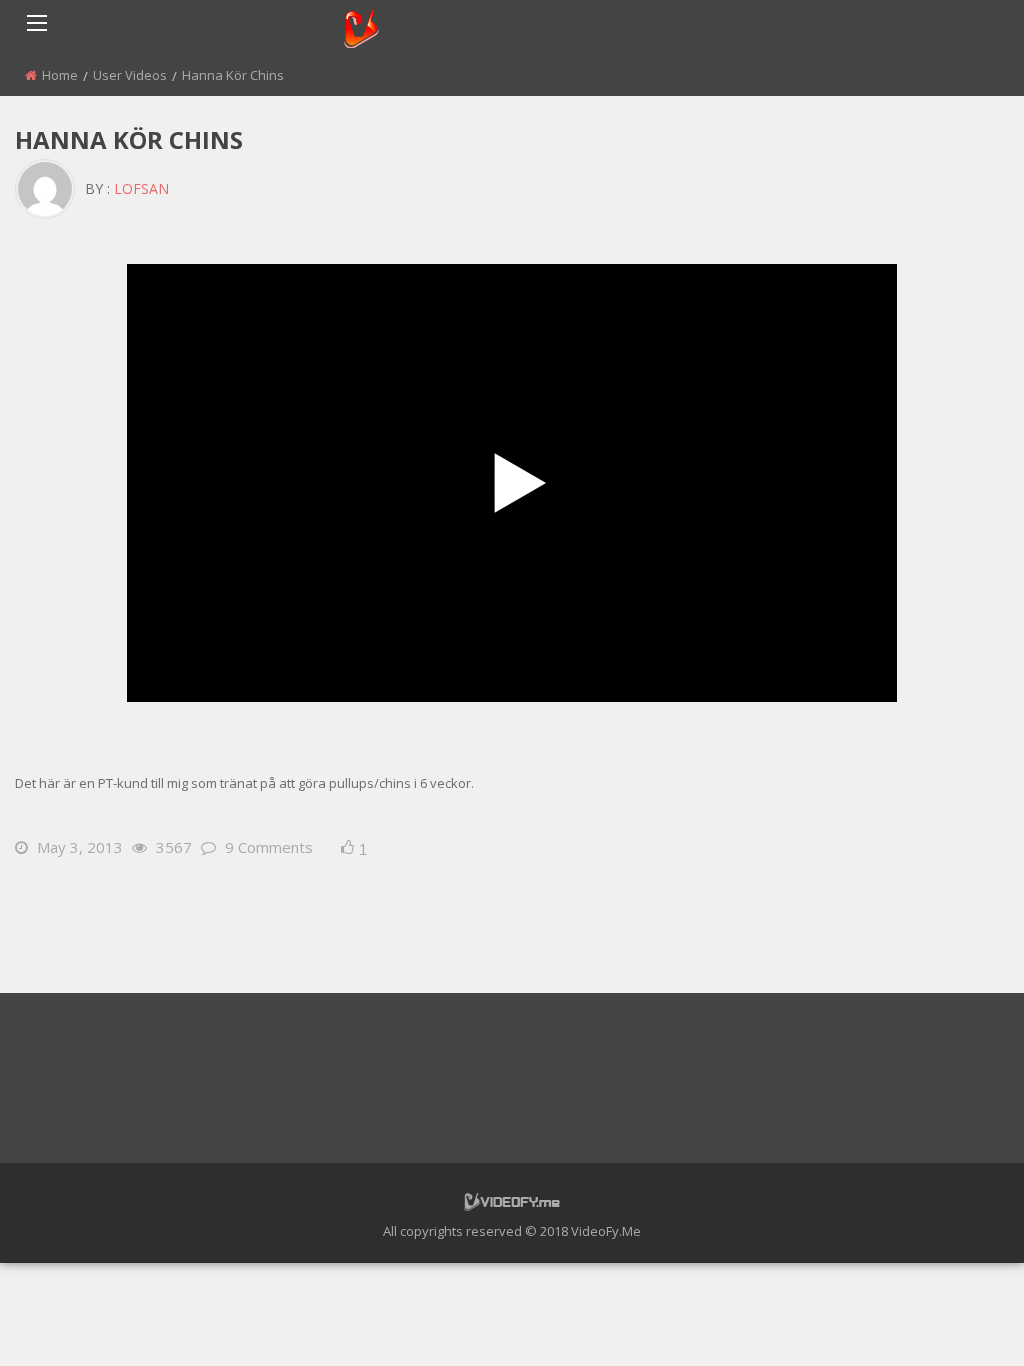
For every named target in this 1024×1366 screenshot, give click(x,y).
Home (60, 75)
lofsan (141, 188)
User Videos (130, 75)
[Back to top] (959, 1321)
